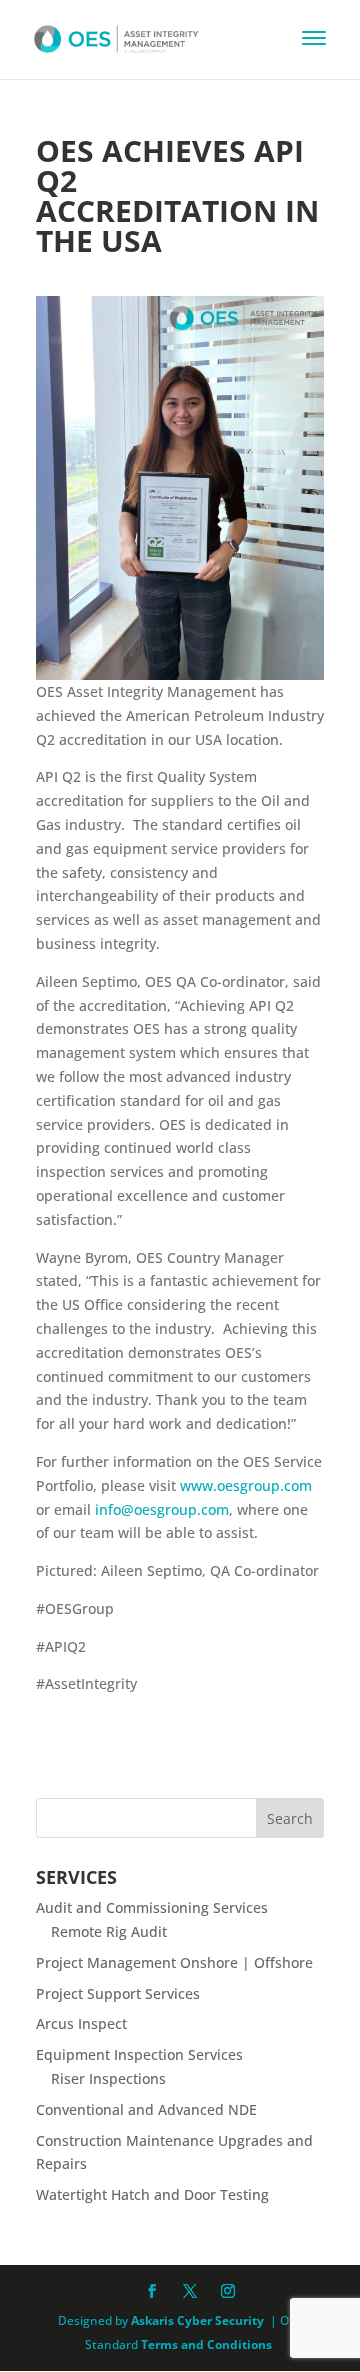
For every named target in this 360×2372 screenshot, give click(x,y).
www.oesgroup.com (246, 1485)
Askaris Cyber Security (196, 2320)
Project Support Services (118, 1993)
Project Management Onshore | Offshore (174, 1962)
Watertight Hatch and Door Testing (152, 2194)
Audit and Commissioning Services (152, 1907)
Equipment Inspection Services (139, 2054)
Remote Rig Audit (109, 1931)
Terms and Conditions (206, 2344)
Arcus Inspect (81, 2023)
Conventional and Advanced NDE (146, 2109)
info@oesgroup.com (162, 1509)
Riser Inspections (108, 2078)
